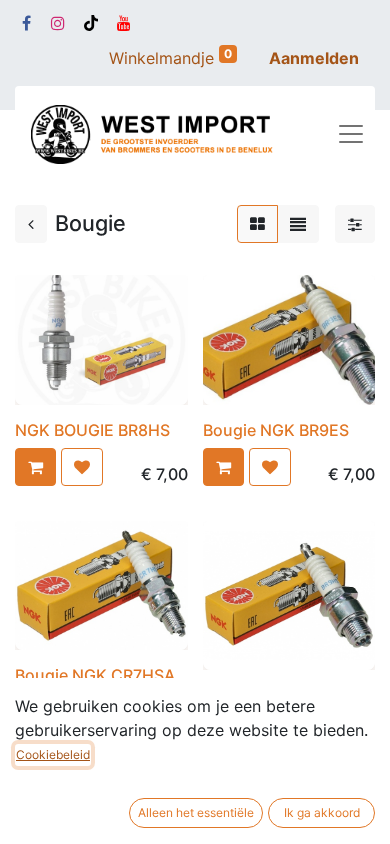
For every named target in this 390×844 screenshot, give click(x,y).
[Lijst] (298, 224)
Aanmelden (314, 58)
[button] (35, 467)
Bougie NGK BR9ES (276, 430)
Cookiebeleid (53, 754)
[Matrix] (257, 224)
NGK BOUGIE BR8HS (92, 430)
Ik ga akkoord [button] (322, 812)
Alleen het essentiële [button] (196, 812)
